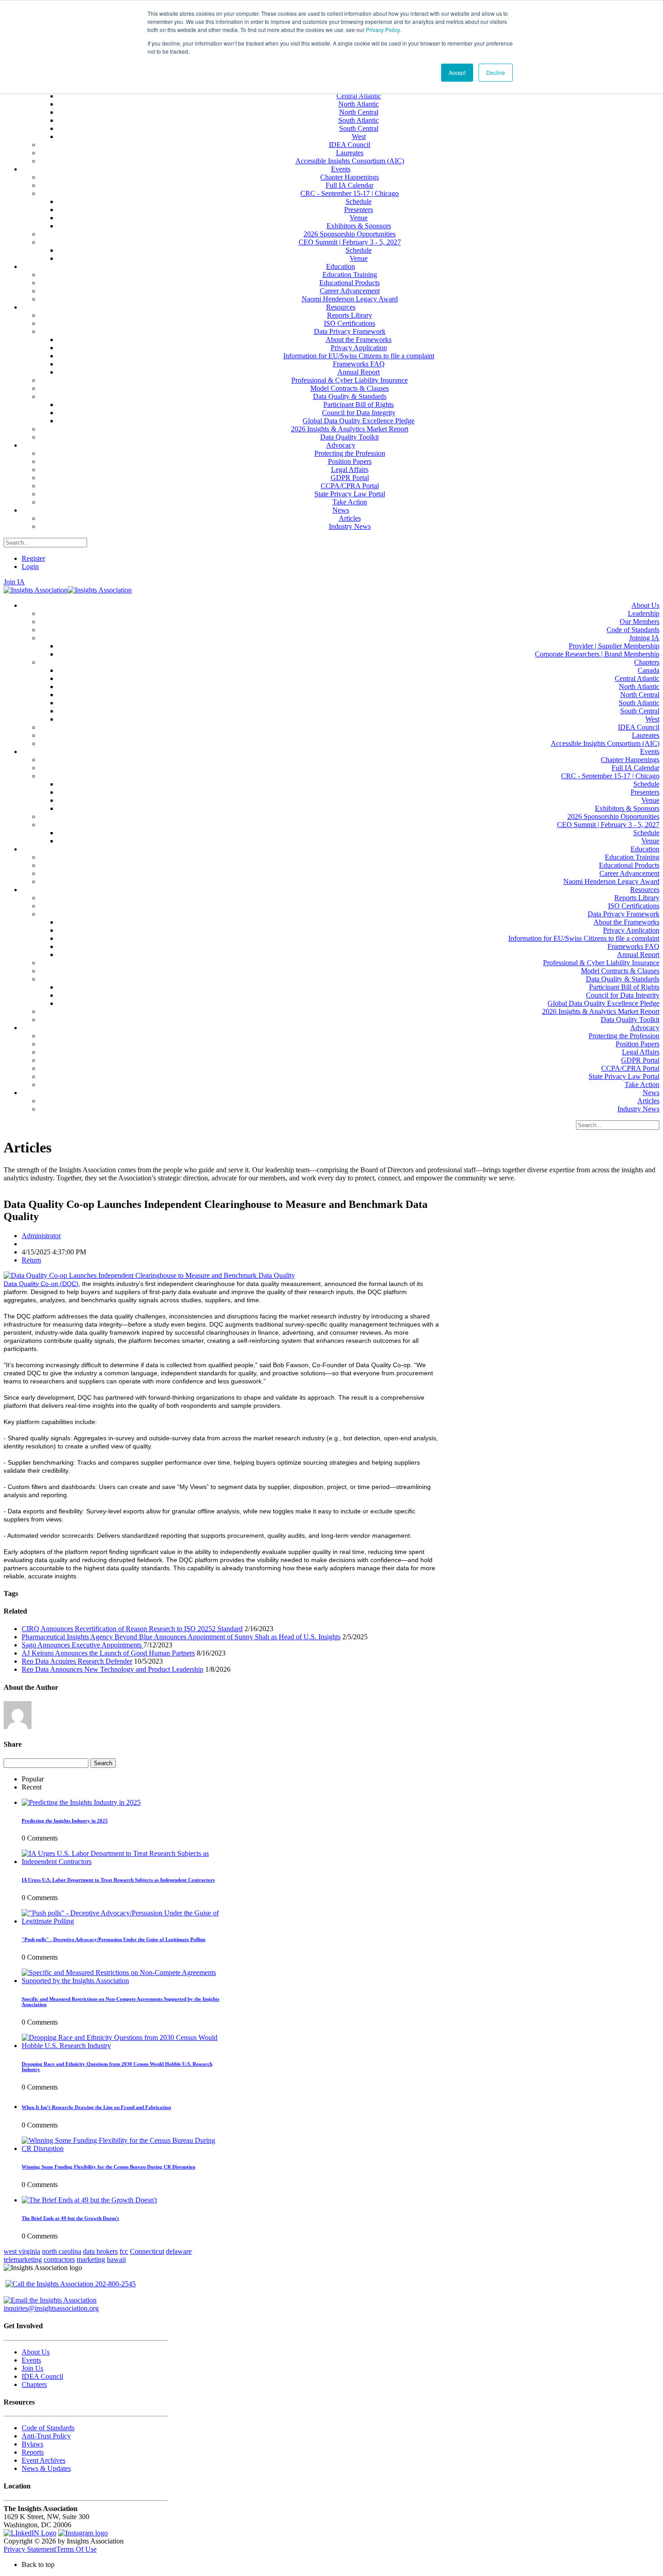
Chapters (34, 2384)
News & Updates (46, 2468)
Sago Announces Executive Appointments (83, 1645)
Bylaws (32, 2444)
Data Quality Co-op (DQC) (41, 1284)
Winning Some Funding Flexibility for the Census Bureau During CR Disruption (108, 2167)
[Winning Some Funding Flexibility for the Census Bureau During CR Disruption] (122, 2148)
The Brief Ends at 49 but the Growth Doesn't (70, 2218)
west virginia (22, 2251)
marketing (91, 2259)
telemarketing (23, 2259)
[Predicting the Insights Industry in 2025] (81, 1802)
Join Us (32, 2368)
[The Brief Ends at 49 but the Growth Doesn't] (89, 2200)
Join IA (14, 582)
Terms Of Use (76, 2549)
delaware (179, 2251)
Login (30, 567)
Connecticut (147, 2251)
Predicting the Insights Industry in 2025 (65, 1821)
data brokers (100, 2251)
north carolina (62, 2251)
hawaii (116, 2259)
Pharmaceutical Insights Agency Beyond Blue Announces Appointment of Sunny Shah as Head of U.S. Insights (181, 1637)
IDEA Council (42, 2376)
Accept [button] (457, 72)
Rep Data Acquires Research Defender (77, 1661)
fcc (124, 2251)
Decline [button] (496, 72)
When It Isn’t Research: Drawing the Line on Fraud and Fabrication (96, 2107)
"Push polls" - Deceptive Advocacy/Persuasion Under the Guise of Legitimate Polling (114, 1939)
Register (33, 558)
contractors (59, 2259)
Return (31, 1260)
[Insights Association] (36, 590)
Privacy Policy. (383, 30)
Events (31, 2360)
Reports (33, 2452)
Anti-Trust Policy (46, 2436)
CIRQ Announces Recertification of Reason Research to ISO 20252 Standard (132, 1629)
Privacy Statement (29, 2549)
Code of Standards (48, 2428)
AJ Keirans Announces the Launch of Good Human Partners (108, 1653)
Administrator (41, 1236)
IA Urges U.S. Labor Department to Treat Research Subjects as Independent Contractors (118, 1880)
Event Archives (44, 2460)
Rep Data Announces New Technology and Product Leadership (113, 1669)
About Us (36, 2352)
